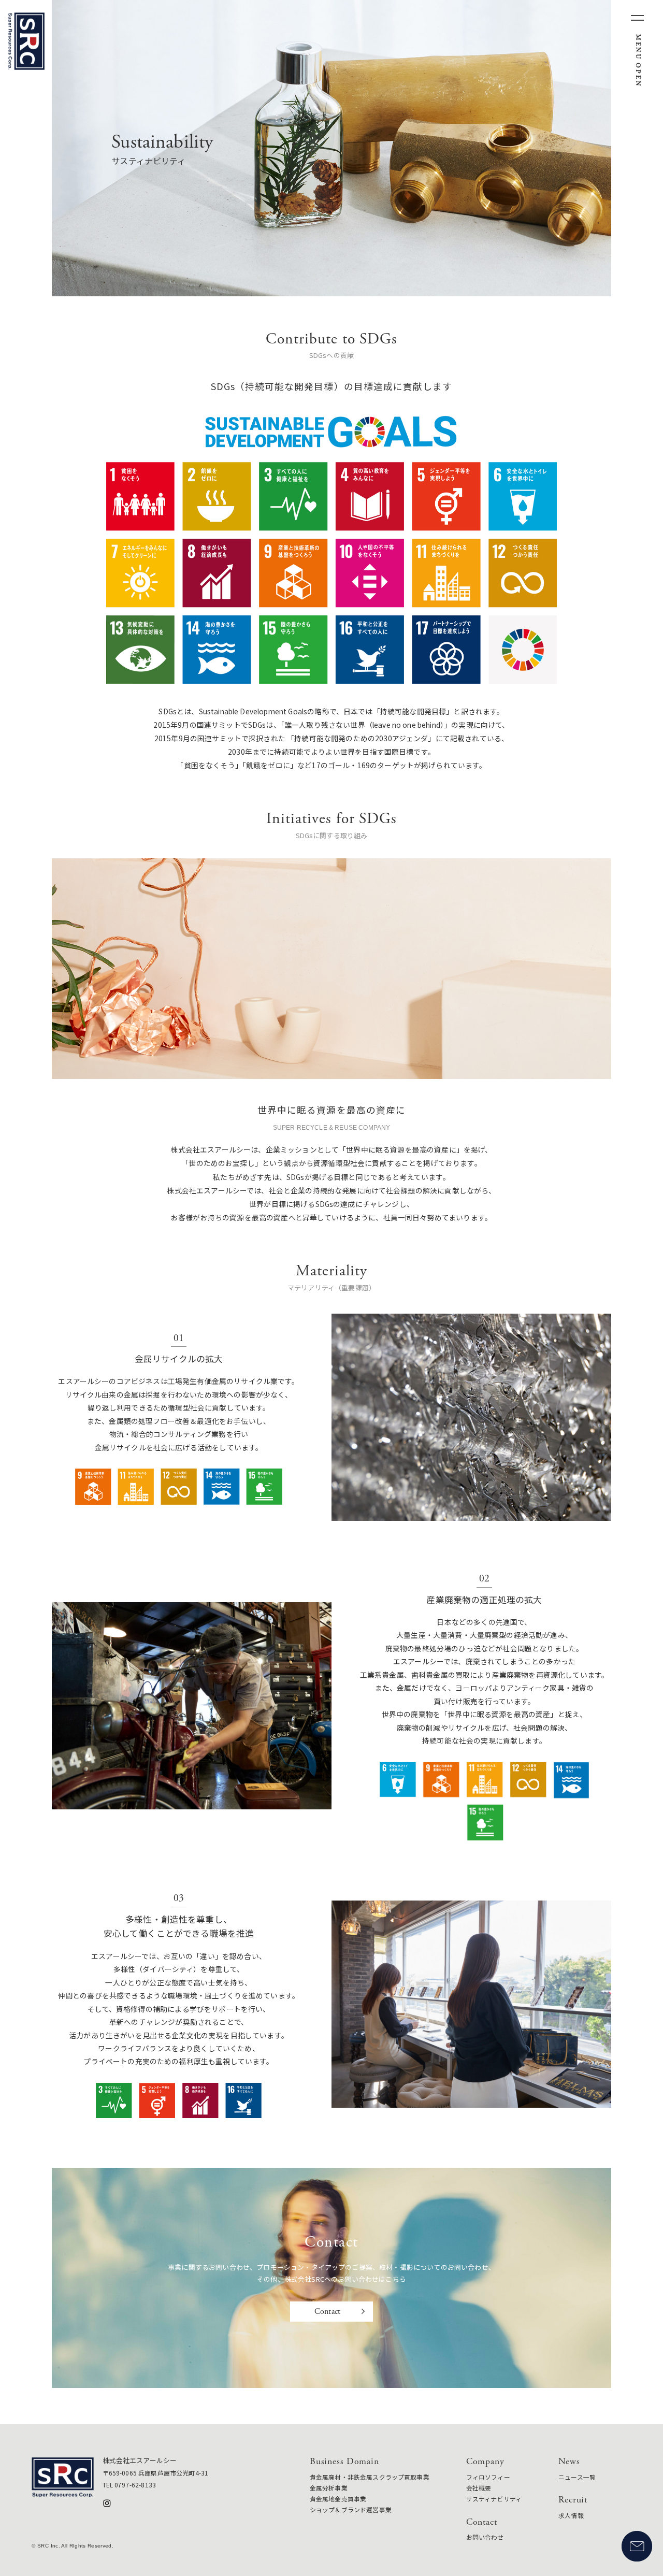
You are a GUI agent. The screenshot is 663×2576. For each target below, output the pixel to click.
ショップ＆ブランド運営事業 (351, 2509)
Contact (327, 2312)
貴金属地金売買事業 (338, 2499)
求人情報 (571, 2515)
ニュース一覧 (577, 2477)
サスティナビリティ (494, 2499)
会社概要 (479, 2488)
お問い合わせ (485, 2537)
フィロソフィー (488, 2477)
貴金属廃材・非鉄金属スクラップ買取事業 (370, 2477)
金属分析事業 (329, 2488)
